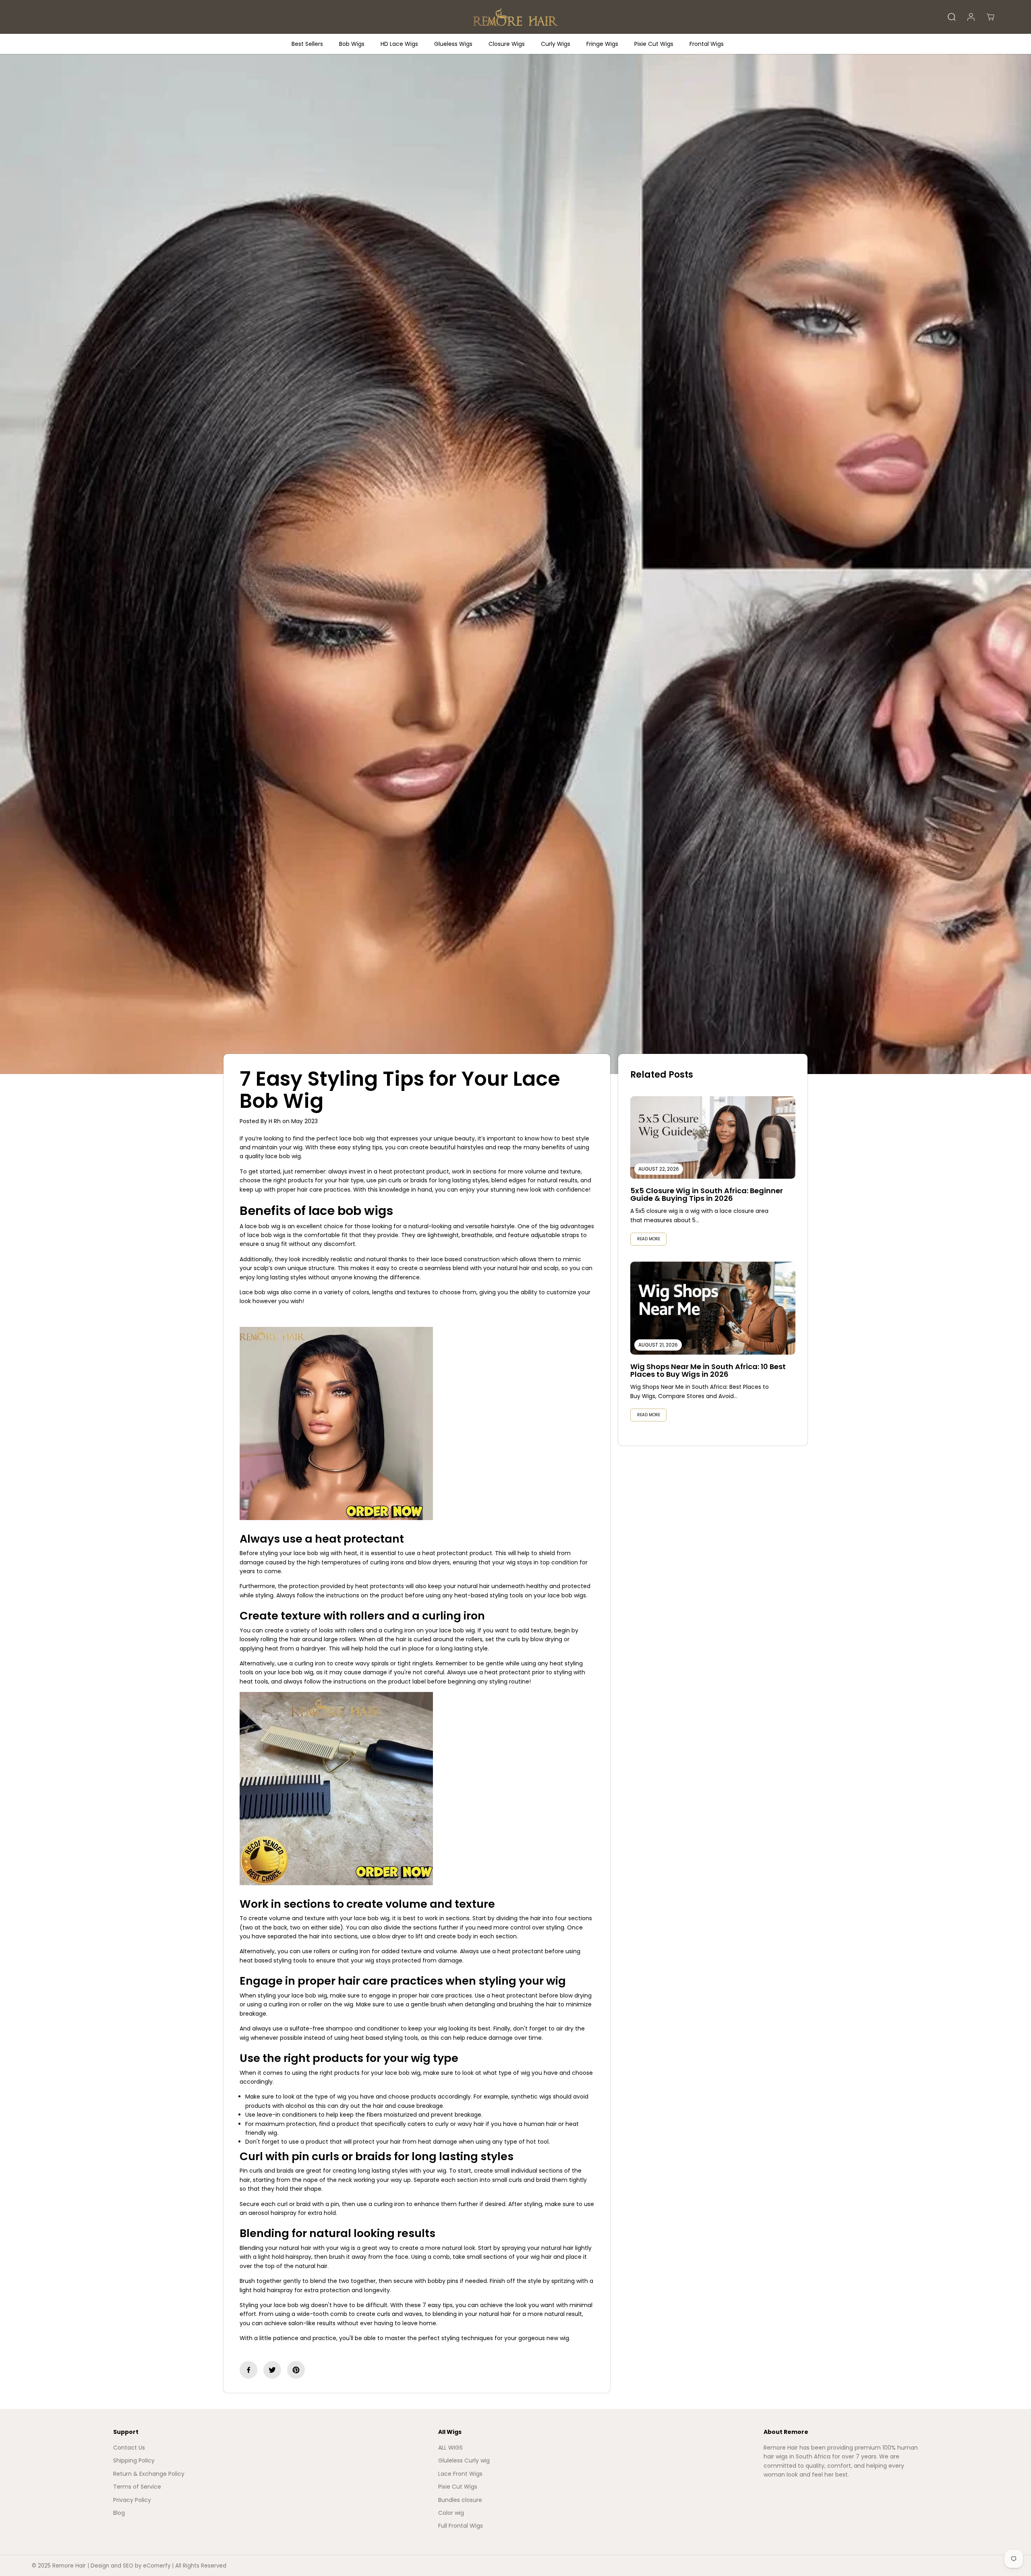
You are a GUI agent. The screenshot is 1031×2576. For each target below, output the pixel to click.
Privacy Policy (132, 2500)
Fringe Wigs (602, 44)
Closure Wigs (507, 44)
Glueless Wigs (453, 44)
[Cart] (990, 17)
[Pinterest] (296, 2370)
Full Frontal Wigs (461, 2526)
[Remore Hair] (515, 17)
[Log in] (971, 17)
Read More (649, 1239)
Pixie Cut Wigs (654, 44)
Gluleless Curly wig (464, 2460)
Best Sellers (307, 44)
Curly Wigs (556, 44)
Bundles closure (460, 2500)
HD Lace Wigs (399, 44)
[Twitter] (272, 2370)
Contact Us (129, 2448)
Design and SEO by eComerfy (130, 2566)
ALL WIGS (450, 2448)
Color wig (451, 2513)
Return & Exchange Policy (149, 2474)
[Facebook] (248, 2370)
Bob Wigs (352, 44)
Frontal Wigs (707, 44)
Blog (119, 2513)
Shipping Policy (134, 2460)
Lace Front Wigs (460, 2474)
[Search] (952, 17)
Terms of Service (137, 2487)
